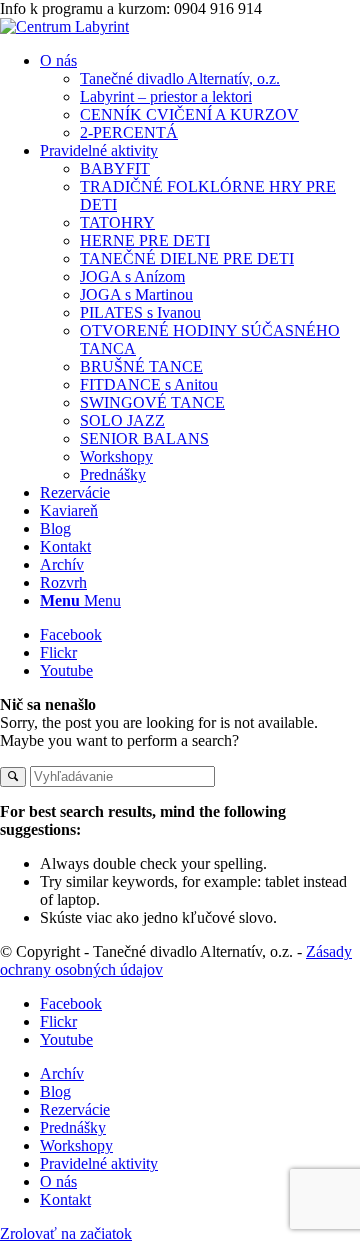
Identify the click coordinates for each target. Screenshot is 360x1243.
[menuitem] (200, 97)
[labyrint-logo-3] (64, 26)
